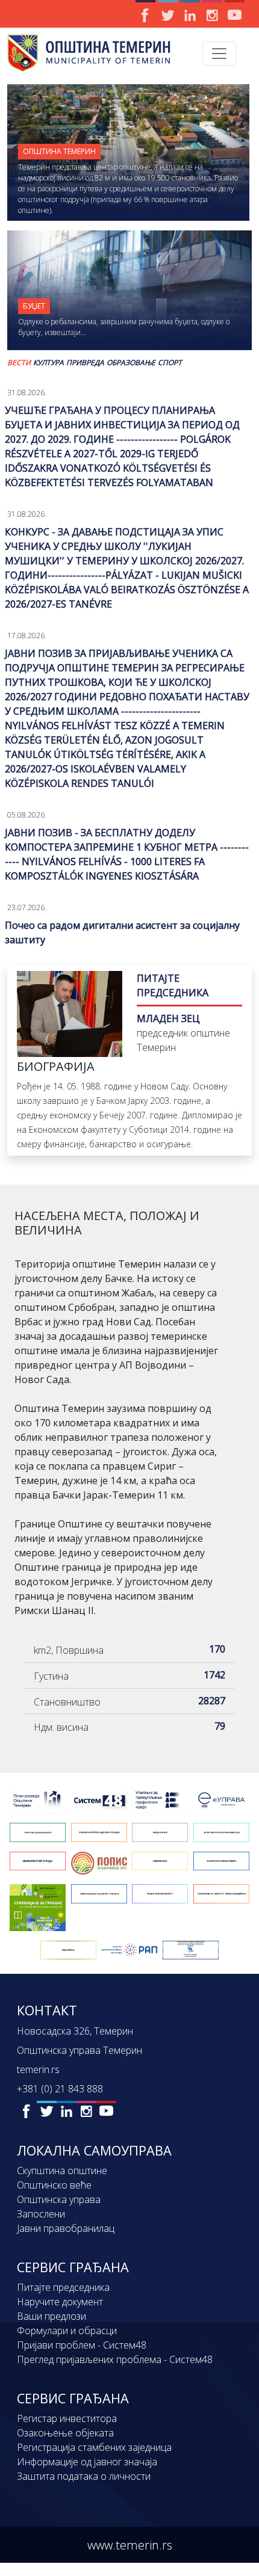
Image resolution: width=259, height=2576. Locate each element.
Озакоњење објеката (65, 2433)
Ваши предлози (51, 2316)
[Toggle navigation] (219, 54)
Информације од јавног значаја (87, 2462)
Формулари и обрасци (67, 2331)
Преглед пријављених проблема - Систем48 (115, 2359)
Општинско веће (54, 2185)
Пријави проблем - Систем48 (82, 2345)
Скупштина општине (62, 2171)
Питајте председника (63, 2287)
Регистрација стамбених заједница (94, 2447)
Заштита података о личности (84, 2476)
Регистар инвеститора (67, 2418)
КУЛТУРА (48, 362)
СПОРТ (170, 362)
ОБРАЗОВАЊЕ (131, 362)
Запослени (41, 2214)
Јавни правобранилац (66, 2228)
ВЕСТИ (19, 362)
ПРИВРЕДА (85, 362)
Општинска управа (59, 2199)
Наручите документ (60, 2302)
